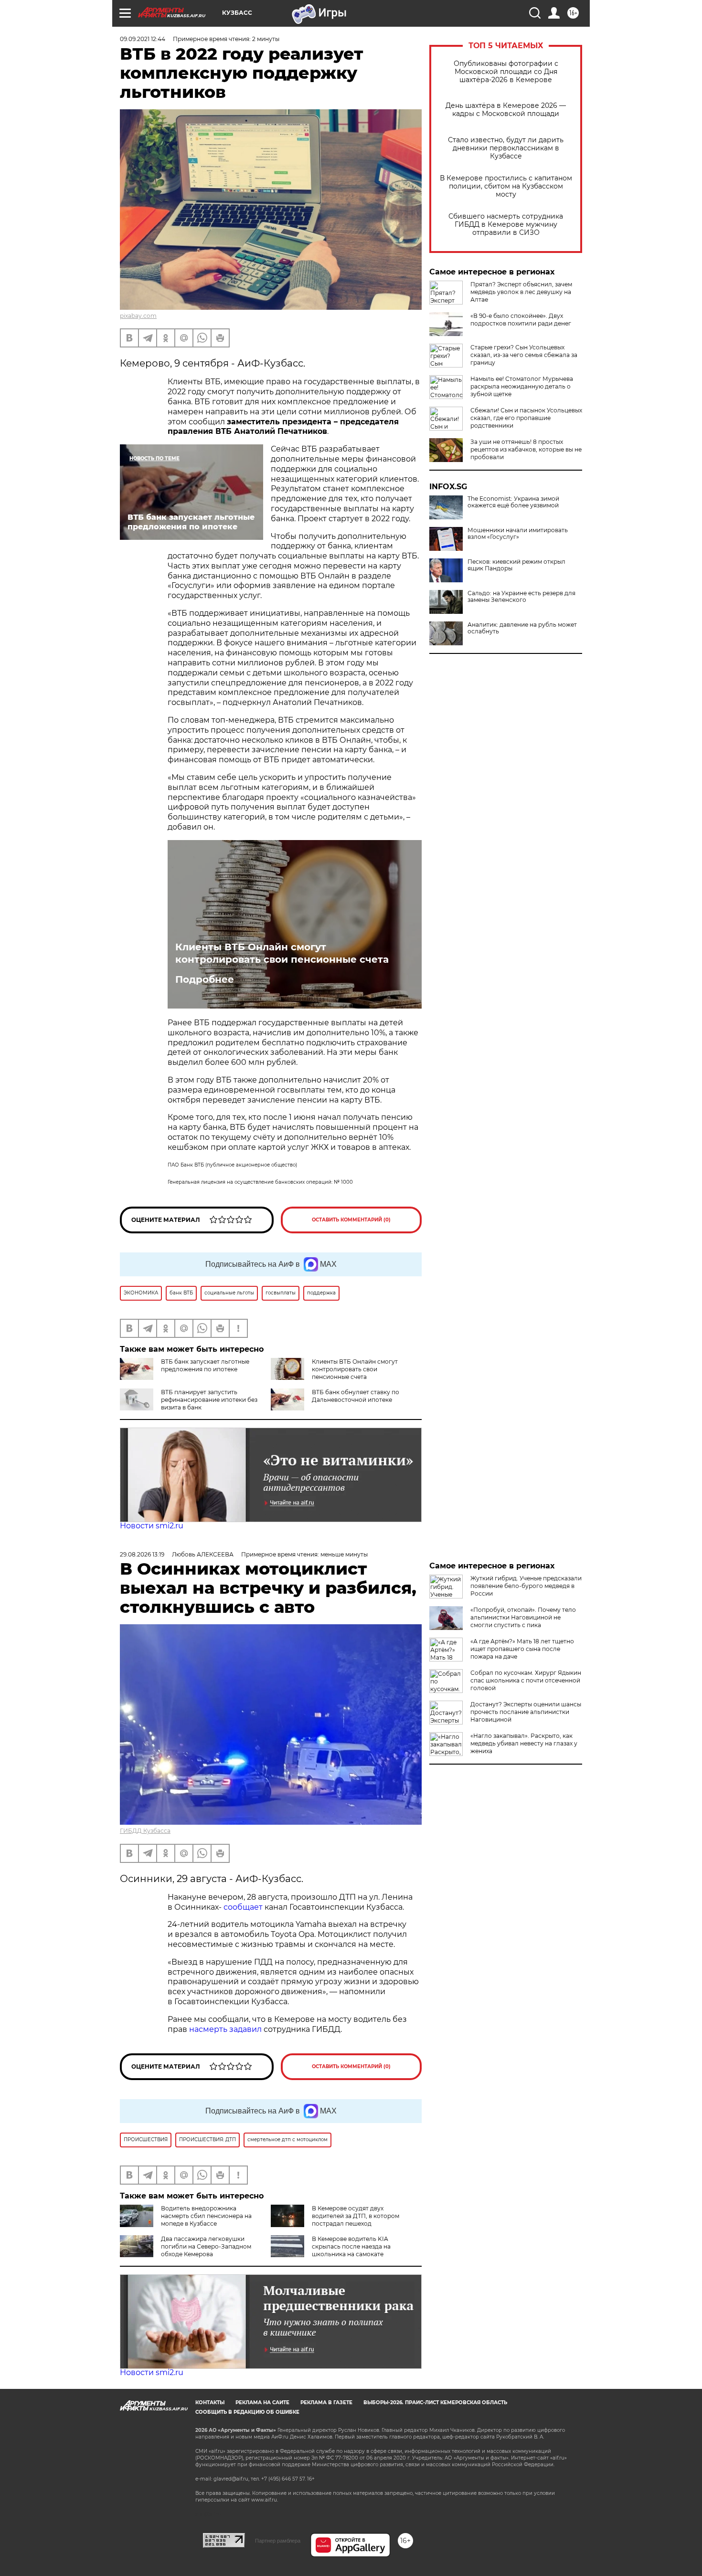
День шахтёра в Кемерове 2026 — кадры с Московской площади (506, 110)
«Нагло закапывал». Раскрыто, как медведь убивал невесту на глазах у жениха (524, 1743)
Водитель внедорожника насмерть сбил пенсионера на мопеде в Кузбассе (206, 2216)
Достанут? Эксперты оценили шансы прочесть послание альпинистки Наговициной (526, 1712)
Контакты (210, 2403)
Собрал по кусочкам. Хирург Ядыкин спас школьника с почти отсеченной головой (526, 1680)
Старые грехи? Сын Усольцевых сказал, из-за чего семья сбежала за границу (524, 355)
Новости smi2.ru (152, 1526)
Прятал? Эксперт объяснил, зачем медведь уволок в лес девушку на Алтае (521, 292)
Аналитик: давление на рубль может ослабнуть (522, 628)
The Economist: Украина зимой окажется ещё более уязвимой (513, 502)
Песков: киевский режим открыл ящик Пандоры (516, 565)
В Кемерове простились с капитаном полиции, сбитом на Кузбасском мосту (506, 186)
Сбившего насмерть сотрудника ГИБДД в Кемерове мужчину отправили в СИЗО (506, 225)
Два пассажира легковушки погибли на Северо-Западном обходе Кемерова (206, 2246)
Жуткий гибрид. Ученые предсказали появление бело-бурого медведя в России (526, 1586)
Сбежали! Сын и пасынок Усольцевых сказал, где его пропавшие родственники (526, 418)
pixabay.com (138, 316)
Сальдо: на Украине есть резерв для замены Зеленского (521, 597)
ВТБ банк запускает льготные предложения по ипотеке (205, 1365)
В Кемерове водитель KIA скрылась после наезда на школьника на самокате (351, 2246)
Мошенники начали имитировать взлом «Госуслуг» (518, 534)
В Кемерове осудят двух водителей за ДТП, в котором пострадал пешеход (356, 2216)
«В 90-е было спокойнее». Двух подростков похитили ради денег (521, 320)
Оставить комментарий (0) (351, 1220)
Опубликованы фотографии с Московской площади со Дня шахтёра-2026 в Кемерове (506, 72)
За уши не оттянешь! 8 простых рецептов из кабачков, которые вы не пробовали (526, 449)
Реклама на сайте (262, 2403)
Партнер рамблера (278, 2541)
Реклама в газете (326, 2403)
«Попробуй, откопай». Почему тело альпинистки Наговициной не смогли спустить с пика (523, 1617)
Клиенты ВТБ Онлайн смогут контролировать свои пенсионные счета (282, 953)
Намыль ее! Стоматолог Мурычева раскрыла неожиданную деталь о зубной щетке (522, 386)
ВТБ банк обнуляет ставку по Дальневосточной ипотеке (356, 1396)
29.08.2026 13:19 (142, 1554)
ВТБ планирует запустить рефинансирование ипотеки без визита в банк (209, 1400)
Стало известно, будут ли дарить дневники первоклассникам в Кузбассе (506, 148)
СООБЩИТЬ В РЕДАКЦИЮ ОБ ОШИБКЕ (247, 2412)
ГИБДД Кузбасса (145, 1831)
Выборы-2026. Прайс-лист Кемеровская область (435, 2403)
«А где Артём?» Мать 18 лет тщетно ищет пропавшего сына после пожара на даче (522, 1649)
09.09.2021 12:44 (143, 39)
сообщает (243, 1907)
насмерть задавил (225, 2029)
